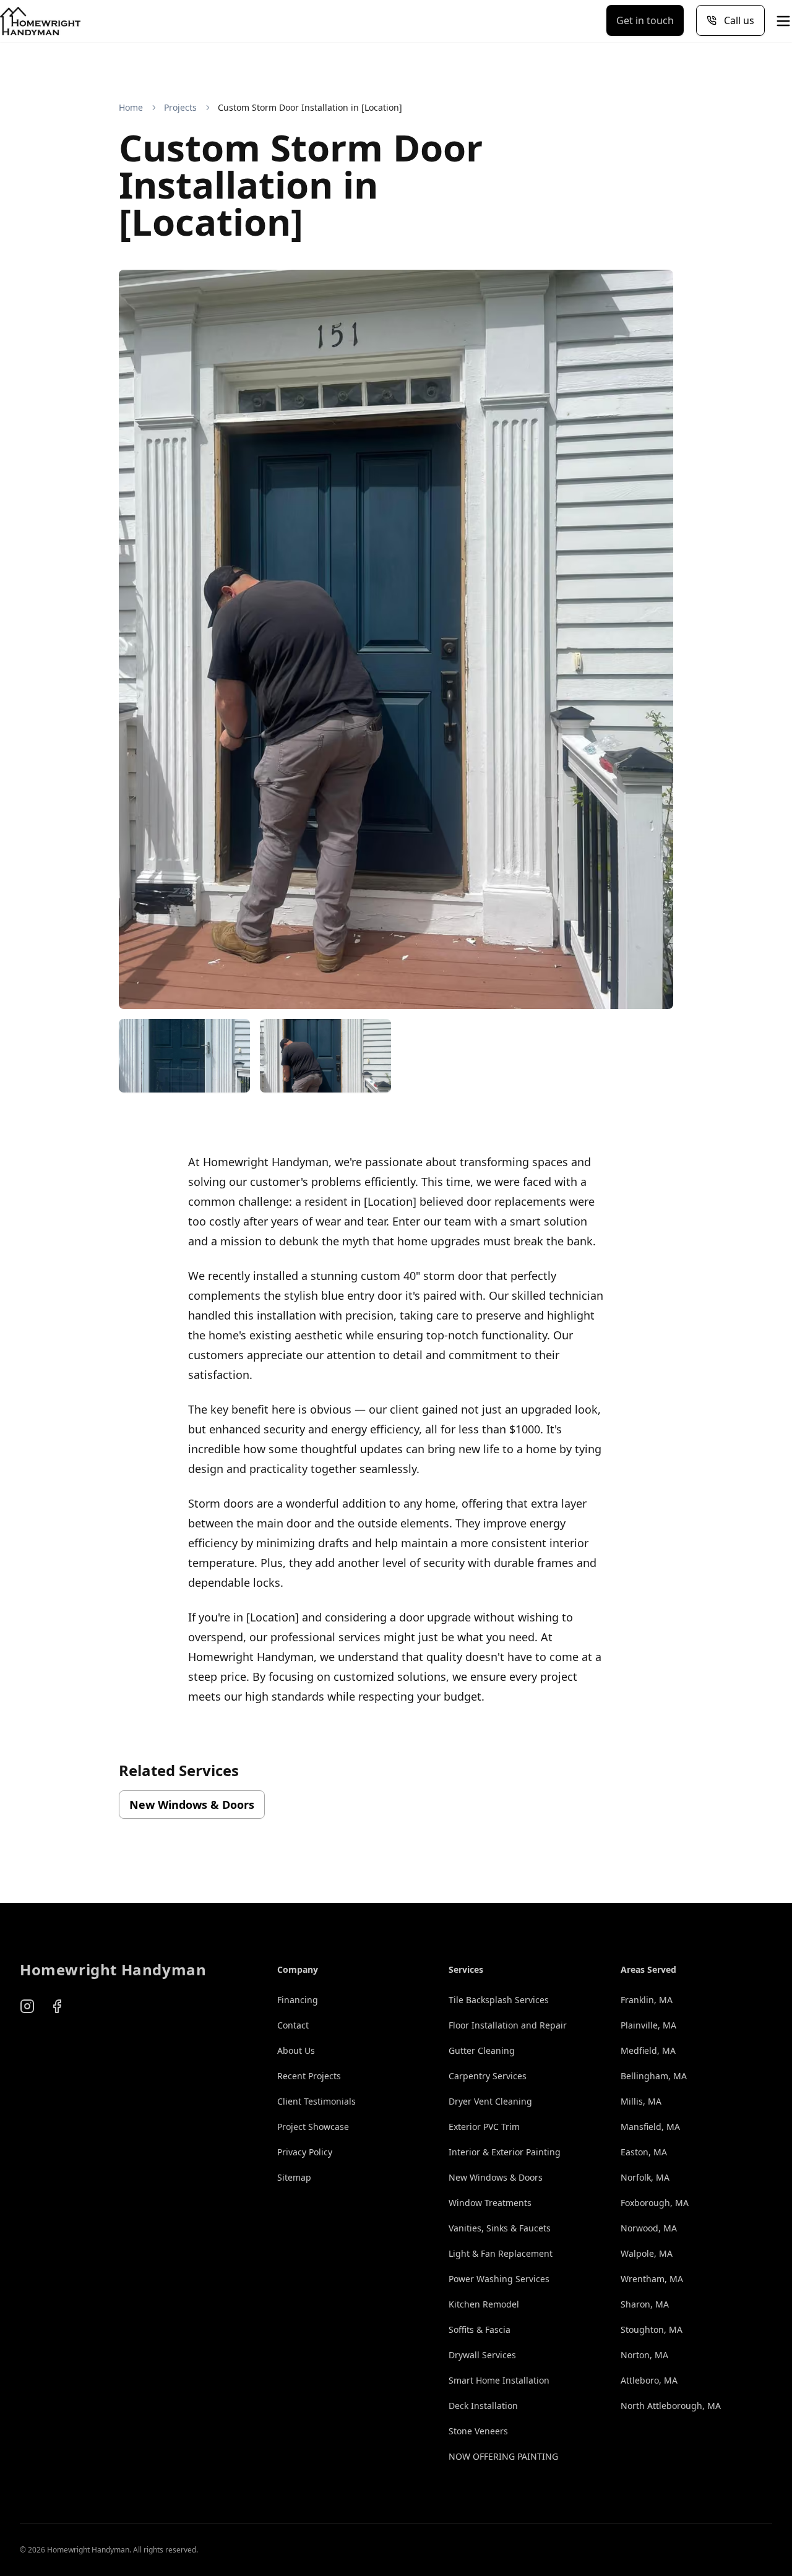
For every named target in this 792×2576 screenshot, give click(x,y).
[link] (310, 108)
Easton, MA (644, 2152)
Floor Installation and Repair (508, 2025)
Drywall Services (482, 2355)
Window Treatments (490, 2203)
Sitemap (294, 2177)
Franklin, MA (647, 2000)
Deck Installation (483, 2406)
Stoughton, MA (652, 2329)
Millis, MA (641, 2101)
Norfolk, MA (645, 2177)
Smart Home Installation (499, 2380)
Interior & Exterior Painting (505, 2152)
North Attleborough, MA (671, 2406)
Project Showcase (313, 2127)
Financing (298, 2000)
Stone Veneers (478, 2431)
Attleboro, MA (649, 2380)
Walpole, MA (647, 2253)
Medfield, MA (648, 2050)
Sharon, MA (645, 2304)
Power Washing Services (499, 2279)
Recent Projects (309, 2076)
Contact (293, 2025)
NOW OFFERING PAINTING (503, 2456)
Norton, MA (644, 2355)
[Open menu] (783, 21)
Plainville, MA (648, 2025)
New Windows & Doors (192, 1805)
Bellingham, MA (654, 2076)
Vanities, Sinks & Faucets (500, 2228)
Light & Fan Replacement (501, 2253)
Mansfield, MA (650, 2127)
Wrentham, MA (652, 2279)
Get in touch (645, 20)
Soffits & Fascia (480, 2329)
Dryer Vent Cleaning (490, 2101)
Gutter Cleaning (482, 2050)
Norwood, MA (649, 2228)
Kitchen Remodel (484, 2304)
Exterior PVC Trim (484, 2127)
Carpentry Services (488, 2076)
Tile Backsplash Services (499, 2000)
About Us (296, 2050)
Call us (739, 20)
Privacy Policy (305, 2152)
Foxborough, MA (655, 2203)
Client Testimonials (316, 2101)
